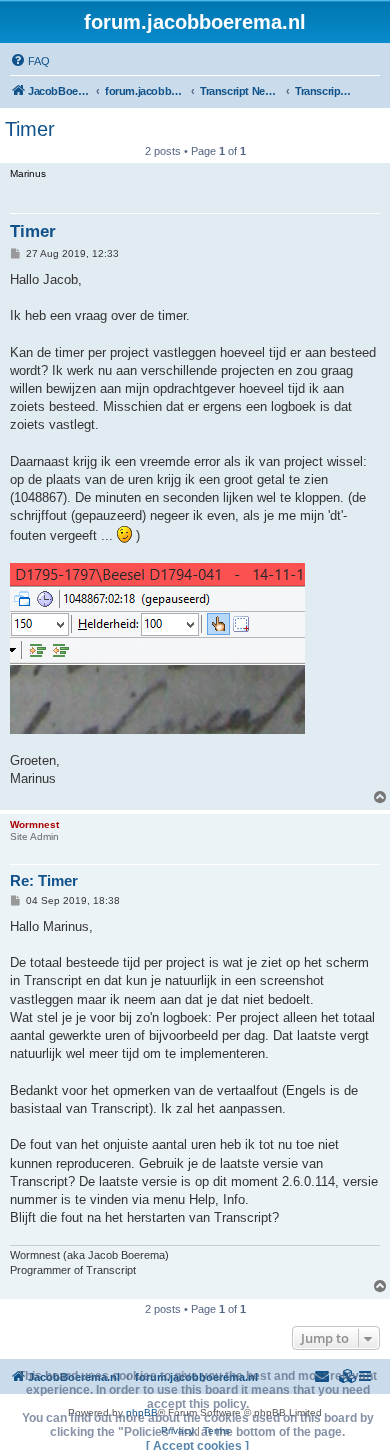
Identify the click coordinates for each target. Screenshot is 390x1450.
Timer (30, 129)
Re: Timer (44, 880)
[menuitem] (30, 61)
